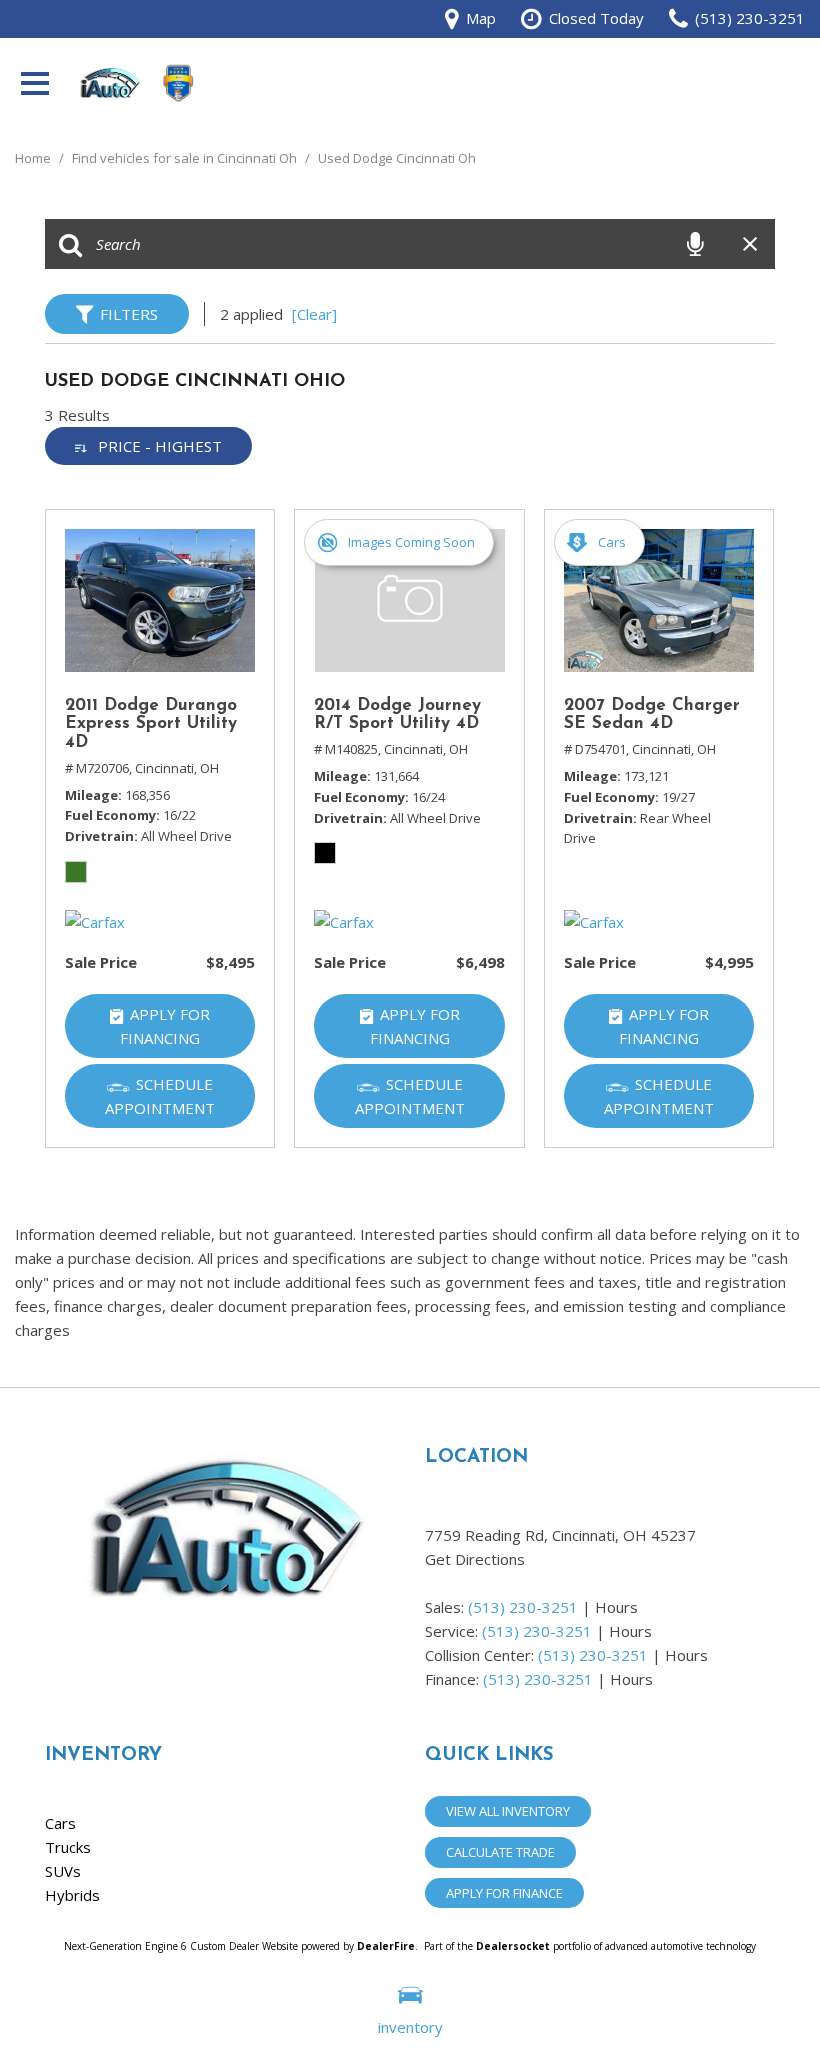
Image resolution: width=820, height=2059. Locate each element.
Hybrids (72, 1895)
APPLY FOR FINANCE (504, 1893)
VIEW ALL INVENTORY (508, 1811)
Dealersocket (513, 1946)
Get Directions (475, 1559)
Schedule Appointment (160, 1096)
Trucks (68, 1847)
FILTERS (129, 314)
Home (34, 158)
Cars (60, 1823)
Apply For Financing (165, 1026)
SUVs (63, 1871)
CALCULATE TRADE (500, 1852)
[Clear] (314, 314)
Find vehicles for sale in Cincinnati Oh (186, 158)
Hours (616, 1607)
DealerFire (386, 1946)
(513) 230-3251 (523, 1607)
